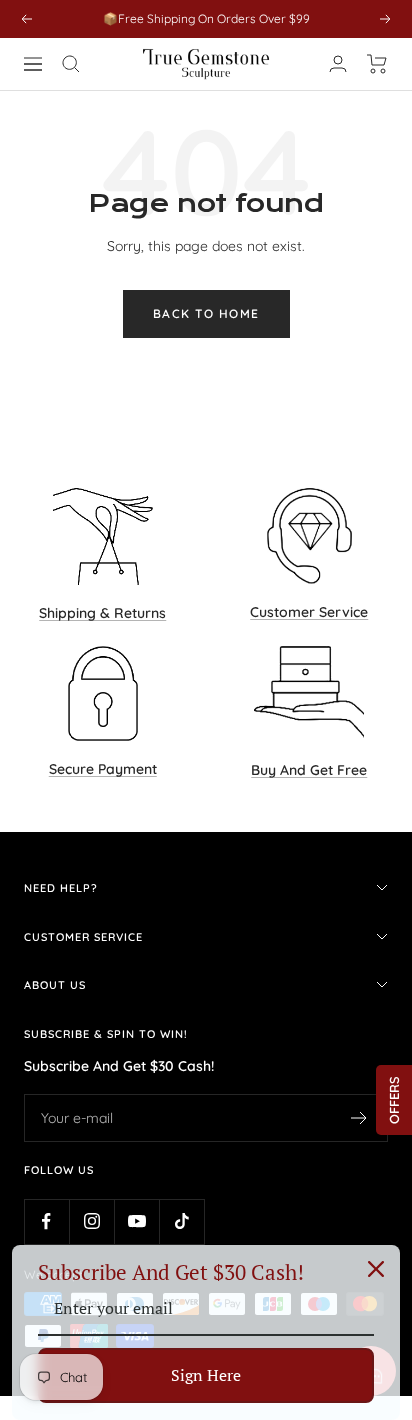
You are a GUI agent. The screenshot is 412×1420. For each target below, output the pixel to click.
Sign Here (206, 1375)
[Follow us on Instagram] (91, 1221)
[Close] (376, 1269)
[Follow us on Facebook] (46, 1221)
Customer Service (83, 937)
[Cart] (377, 64)
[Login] (338, 63)
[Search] (71, 64)
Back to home (206, 313)
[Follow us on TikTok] (181, 1221)
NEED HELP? (61, 888)
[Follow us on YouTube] (136, 1221)
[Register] (359, 1118)
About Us (55, 985)
